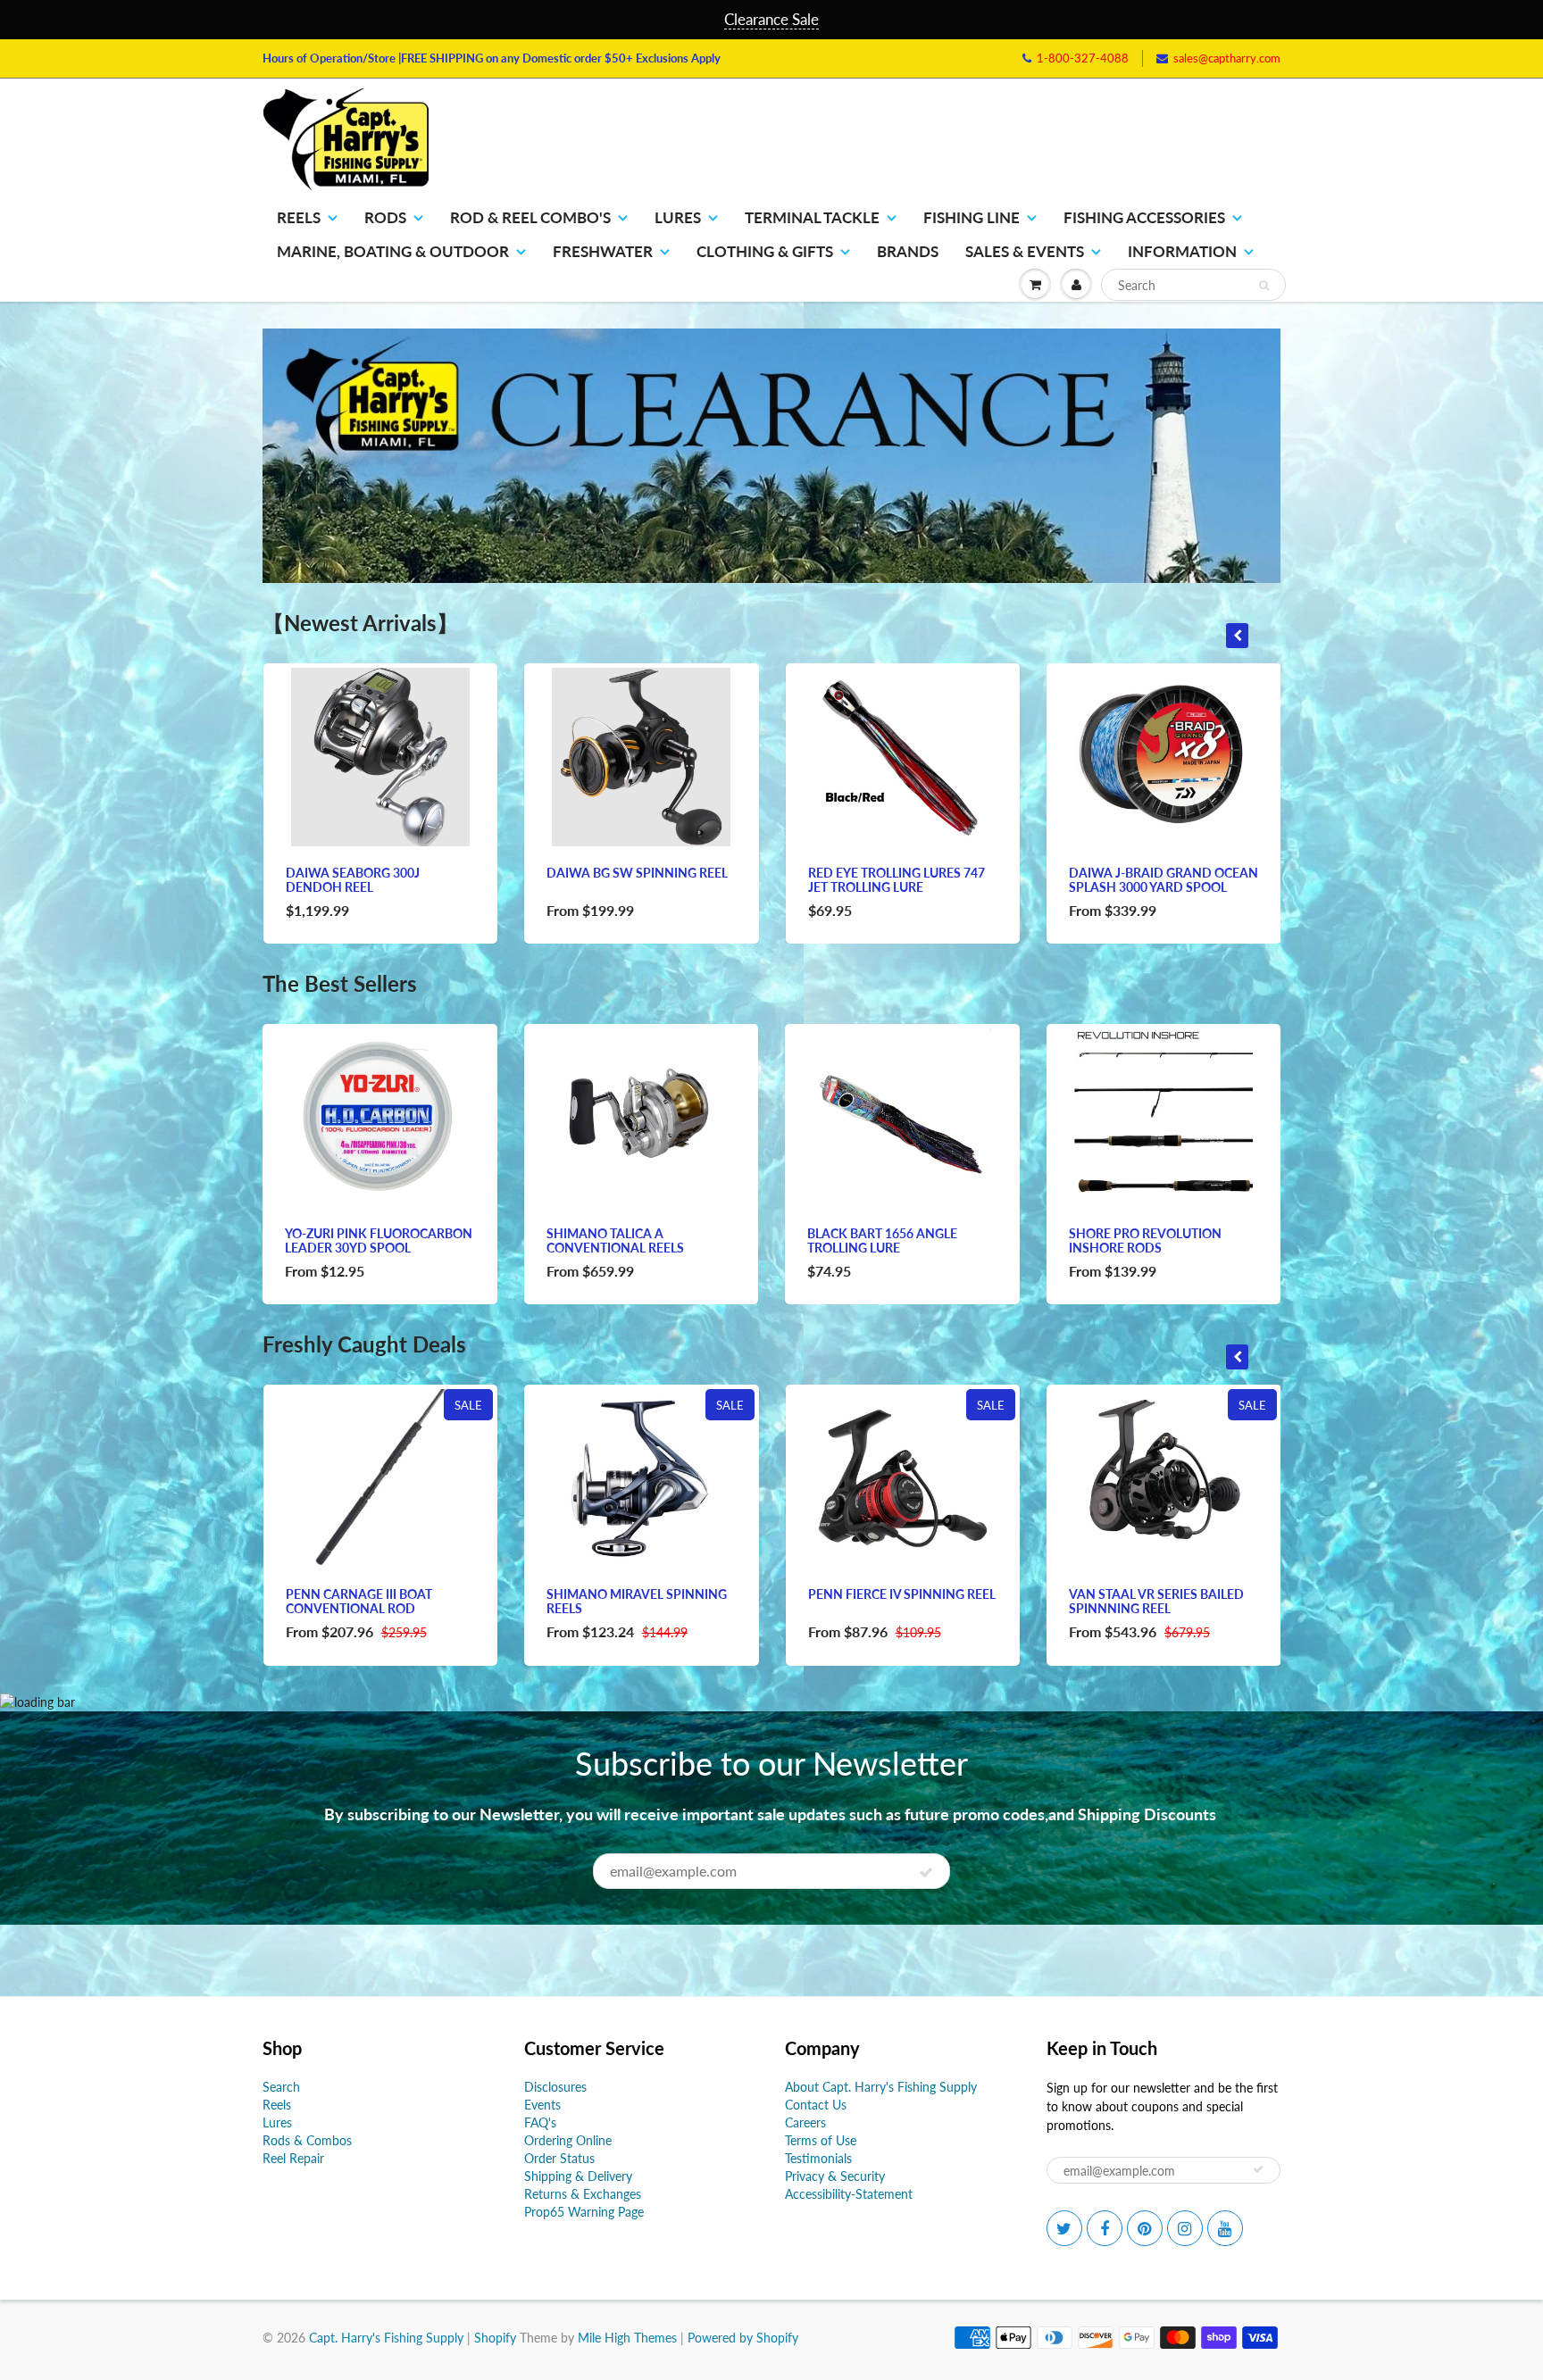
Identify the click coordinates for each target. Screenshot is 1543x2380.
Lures (678, 217)
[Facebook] (1105, 2228)
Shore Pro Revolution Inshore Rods (1145, 1240)
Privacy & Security (835, 2176)
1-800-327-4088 (1083, 58)
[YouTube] (1225, 2228)
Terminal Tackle (812, 217)
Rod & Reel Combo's (530, 217)
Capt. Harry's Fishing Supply (386, 2338)
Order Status (559, 2158)
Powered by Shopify (743, 2338)
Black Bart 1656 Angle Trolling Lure (882, 1240)
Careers (805, 2122)
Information (1182, 251)
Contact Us (816, 2105)
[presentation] (1237, 636)
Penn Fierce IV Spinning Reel (902, 1594)
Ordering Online (568, 2140)
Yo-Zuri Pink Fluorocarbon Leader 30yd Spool (379, 1240)
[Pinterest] (1145, 2228)
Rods (385, 217)
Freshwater (603, 251)
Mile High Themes (627, 2338)
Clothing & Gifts (765, 251)
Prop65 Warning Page (584, 2212)
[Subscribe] (926, 1872)
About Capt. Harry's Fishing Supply (881, 2087)
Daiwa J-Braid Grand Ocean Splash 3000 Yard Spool (1164, 880)
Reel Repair (293, 2158)
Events (542, 2105)
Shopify (495, 2338)
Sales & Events (1025, 251)
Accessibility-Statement (849, 2194)
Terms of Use (821, 2140)
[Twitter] (1064, 2228)
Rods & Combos (307, 2140)
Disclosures (555, 2087)
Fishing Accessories (1144, 217)
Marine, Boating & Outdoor (393, 251)
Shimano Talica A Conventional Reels (615, 1240)
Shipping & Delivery (578, 2176)
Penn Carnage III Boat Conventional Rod (359, 1601)
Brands (908, 251)
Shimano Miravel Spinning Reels (637, 1601)
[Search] (1264, 286)
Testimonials (818, 2158)
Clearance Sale (771, 19)
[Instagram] (1185, 2228)
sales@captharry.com (1227, 58)
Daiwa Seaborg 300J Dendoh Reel (353, 880)
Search (281, 2087)
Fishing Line (972, 217)
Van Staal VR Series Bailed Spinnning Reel (1156, 1601)
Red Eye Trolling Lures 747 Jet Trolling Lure (897, 880)
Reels (299, 217)
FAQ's (540, 2122)
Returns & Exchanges (583, 2194)
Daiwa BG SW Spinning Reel (637, 873)
